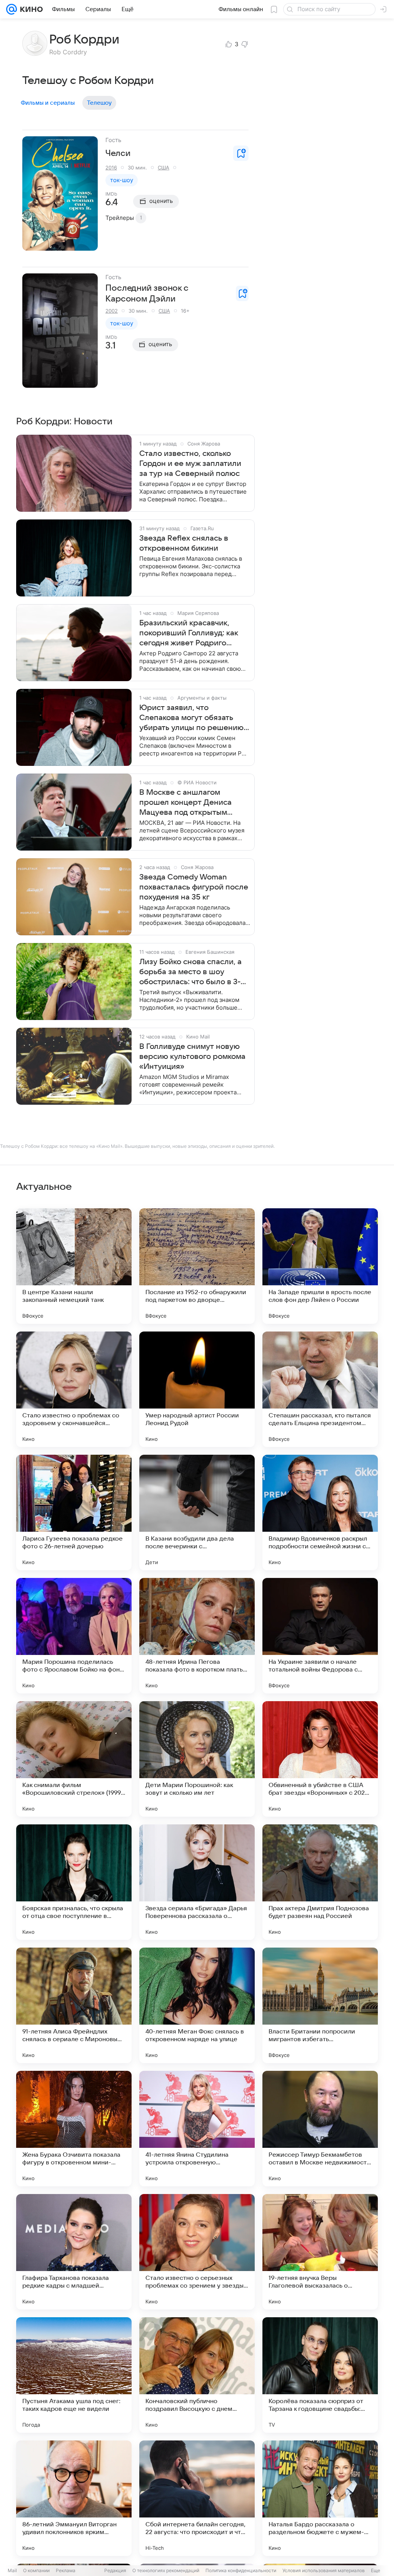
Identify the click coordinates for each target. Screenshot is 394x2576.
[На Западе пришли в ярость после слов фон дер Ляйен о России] (320, 1266)
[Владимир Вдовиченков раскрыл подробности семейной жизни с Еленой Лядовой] (320, 1512)
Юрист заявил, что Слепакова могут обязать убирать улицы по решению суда (191, 718)
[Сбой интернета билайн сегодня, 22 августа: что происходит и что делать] (197, 2498)
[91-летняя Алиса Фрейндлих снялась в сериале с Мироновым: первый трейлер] (74, 2005)
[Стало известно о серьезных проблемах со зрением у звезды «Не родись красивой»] (197, 2252)
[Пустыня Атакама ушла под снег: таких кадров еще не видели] (74, 2375)
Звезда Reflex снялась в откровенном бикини (184, 543)
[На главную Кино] (30, 9)
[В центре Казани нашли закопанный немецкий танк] (74, 1266)
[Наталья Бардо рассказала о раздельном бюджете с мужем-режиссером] (320, 2498)
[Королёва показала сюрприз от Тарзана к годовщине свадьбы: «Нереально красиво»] (320, 2375)
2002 (112, 311)
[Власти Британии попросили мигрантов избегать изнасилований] (320, 2005)
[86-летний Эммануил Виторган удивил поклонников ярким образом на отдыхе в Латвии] (74, 2498)
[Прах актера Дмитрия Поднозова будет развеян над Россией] (320, 1882)
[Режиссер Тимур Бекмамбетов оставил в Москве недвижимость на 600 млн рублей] (320, 2129)
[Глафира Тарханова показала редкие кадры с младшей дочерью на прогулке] (74, 2252)
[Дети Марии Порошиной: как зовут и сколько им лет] (197, 1759)
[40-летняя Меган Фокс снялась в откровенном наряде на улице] (197, 2005)
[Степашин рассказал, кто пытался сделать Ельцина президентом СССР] (320, 1389)
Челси (118, 153)
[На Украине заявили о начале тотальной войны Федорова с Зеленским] (320, 1636)
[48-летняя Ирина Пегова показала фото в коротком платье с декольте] (197, 1636)
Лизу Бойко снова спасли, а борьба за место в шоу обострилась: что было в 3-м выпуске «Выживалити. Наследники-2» (193, 972)
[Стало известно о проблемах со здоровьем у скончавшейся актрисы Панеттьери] (74, 1389)
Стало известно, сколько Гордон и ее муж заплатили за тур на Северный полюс (190, 464)
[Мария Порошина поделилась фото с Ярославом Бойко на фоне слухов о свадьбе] (74, 1636)
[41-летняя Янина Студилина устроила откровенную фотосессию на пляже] (197, 2129)
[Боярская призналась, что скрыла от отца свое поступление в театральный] (74, 1882)
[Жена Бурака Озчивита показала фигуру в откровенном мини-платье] (74, 2129)
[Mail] (12, 9)
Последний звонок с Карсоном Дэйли (147, 293)
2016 (111, 167)
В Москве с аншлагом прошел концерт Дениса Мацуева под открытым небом (185, 803)
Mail (12, 2570)
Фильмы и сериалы (48, 103)
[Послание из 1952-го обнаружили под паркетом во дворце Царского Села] (197, 1266)
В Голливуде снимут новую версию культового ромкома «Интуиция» (192, 1057)
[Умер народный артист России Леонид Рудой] (197, 1389)
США (164, 167)
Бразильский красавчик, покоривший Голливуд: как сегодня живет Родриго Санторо (189, 633)
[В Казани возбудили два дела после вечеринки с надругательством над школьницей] (197, 1512)
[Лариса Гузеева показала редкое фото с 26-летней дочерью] (74, 1512)
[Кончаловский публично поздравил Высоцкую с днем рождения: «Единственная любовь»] (197, 2375)
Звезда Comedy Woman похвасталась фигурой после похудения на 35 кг (194, 887)
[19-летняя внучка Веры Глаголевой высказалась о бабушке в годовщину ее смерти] (320, 2252)
